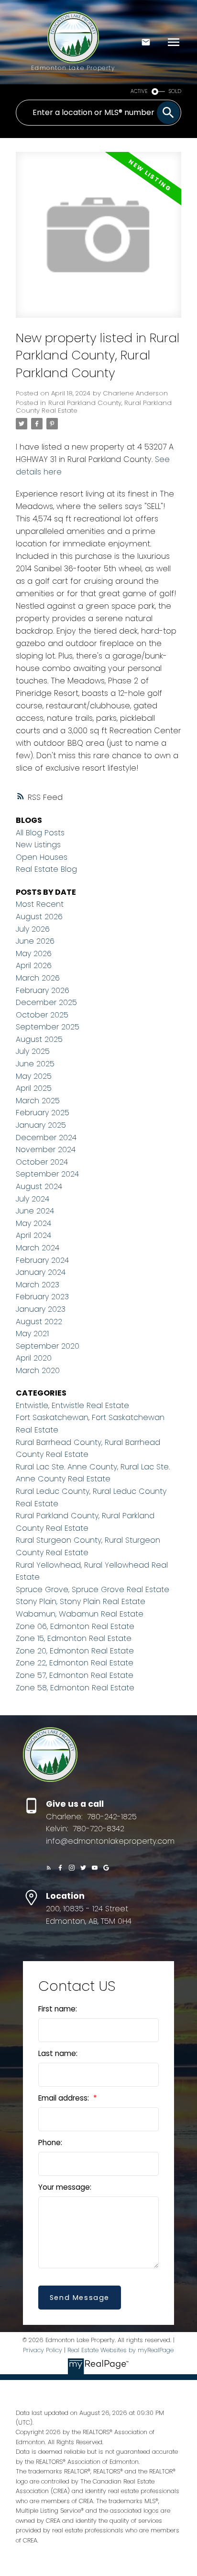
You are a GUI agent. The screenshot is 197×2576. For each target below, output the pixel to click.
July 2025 (33, 1051)
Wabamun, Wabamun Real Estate (80, 1614)
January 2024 (41, 1272)
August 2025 (39, 1039)
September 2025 (48, 1027)
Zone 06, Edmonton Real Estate (75, 1626)
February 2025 (43, 1113)
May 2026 (34, 953)
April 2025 (34, 1088)
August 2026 (39, 917)
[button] (49, 1868)
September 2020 (48, 1346)
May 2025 (34, 1076)
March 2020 (38, 1370)
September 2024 (47, 1174)
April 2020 (34, 1358)
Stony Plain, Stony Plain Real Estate (81, 1601)
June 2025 (35, 1064)
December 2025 (46, 1002)
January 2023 (41, 1309)
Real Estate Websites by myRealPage (120, 2350)
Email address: (65, 2098)
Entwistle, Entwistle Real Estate (72, 1405)
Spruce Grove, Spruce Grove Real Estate (93, 1589)
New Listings (38, 845)
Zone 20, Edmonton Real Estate (75, 1651)
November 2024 (46, 1149)
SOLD (175, 91)
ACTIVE (139, 91)
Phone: (50, 2143)
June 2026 (35, 941)
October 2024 (42, 1162)
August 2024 (39, 1186)
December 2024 (46, 1138)
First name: (58, 2009)
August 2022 (39, 1322)
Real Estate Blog (46, 869)
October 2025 (42, 1015)
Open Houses (42, 857)
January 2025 (41, 1125)
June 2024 (35, 1211)
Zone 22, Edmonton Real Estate (75, 1663)
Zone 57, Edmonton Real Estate (75, 1675)
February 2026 (43, 990)
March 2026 (38, 978)
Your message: (65, 2187)
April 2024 (33, 1235)
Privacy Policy (43, 2350)
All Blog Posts (40, 833)
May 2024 (33, 1223)
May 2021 (32, 1334)
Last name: (58, 2053)
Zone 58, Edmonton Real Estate (75, 1688)
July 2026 (33, 929)
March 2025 (38, 1101)
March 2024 (38, 1248)
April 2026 (34, 965)
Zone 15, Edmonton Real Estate (74, 1638)
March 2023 (38, 1285)
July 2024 (33, 1199)
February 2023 (42, 1297)
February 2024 (42, 1260)
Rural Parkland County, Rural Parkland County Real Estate (94, 407)
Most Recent (40, 904)
